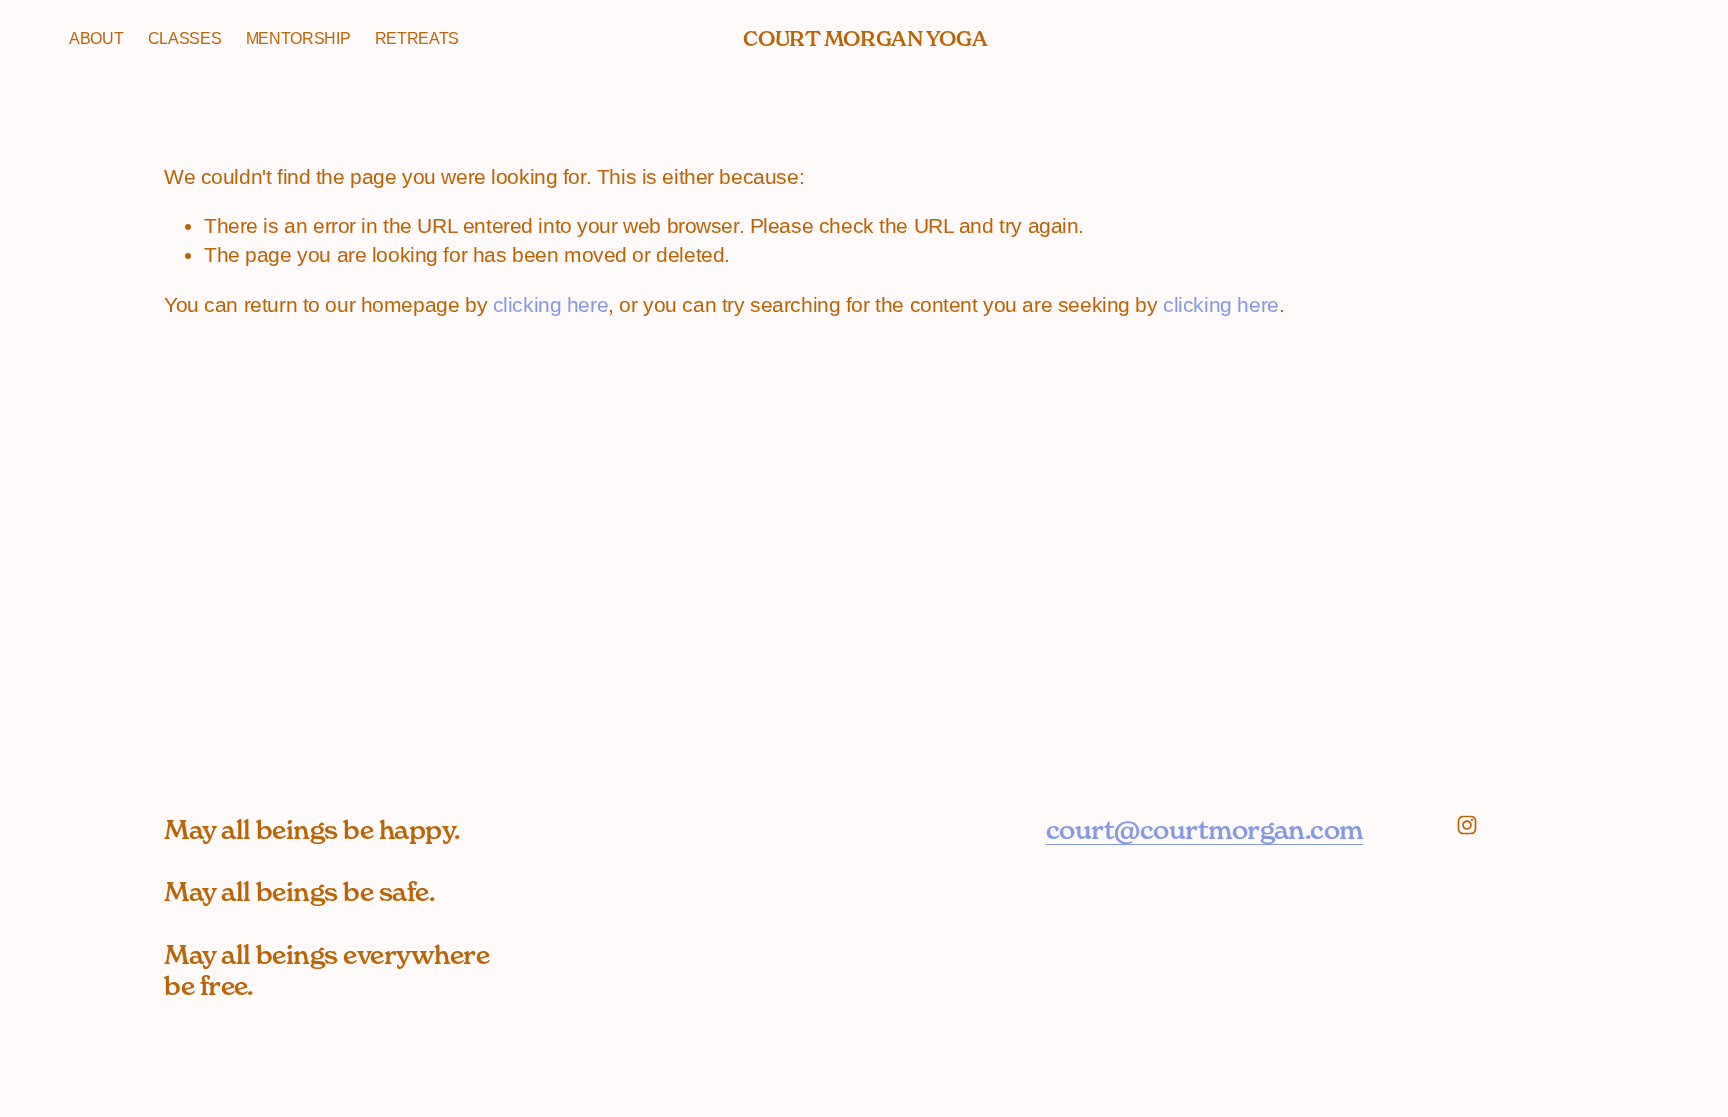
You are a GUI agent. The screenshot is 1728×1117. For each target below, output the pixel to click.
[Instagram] (1467, 825)
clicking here (551, 304)
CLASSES (185, 38)
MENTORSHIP (298, 38)
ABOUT (96, 38)
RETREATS (417, 38)
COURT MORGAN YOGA (865, 38)
